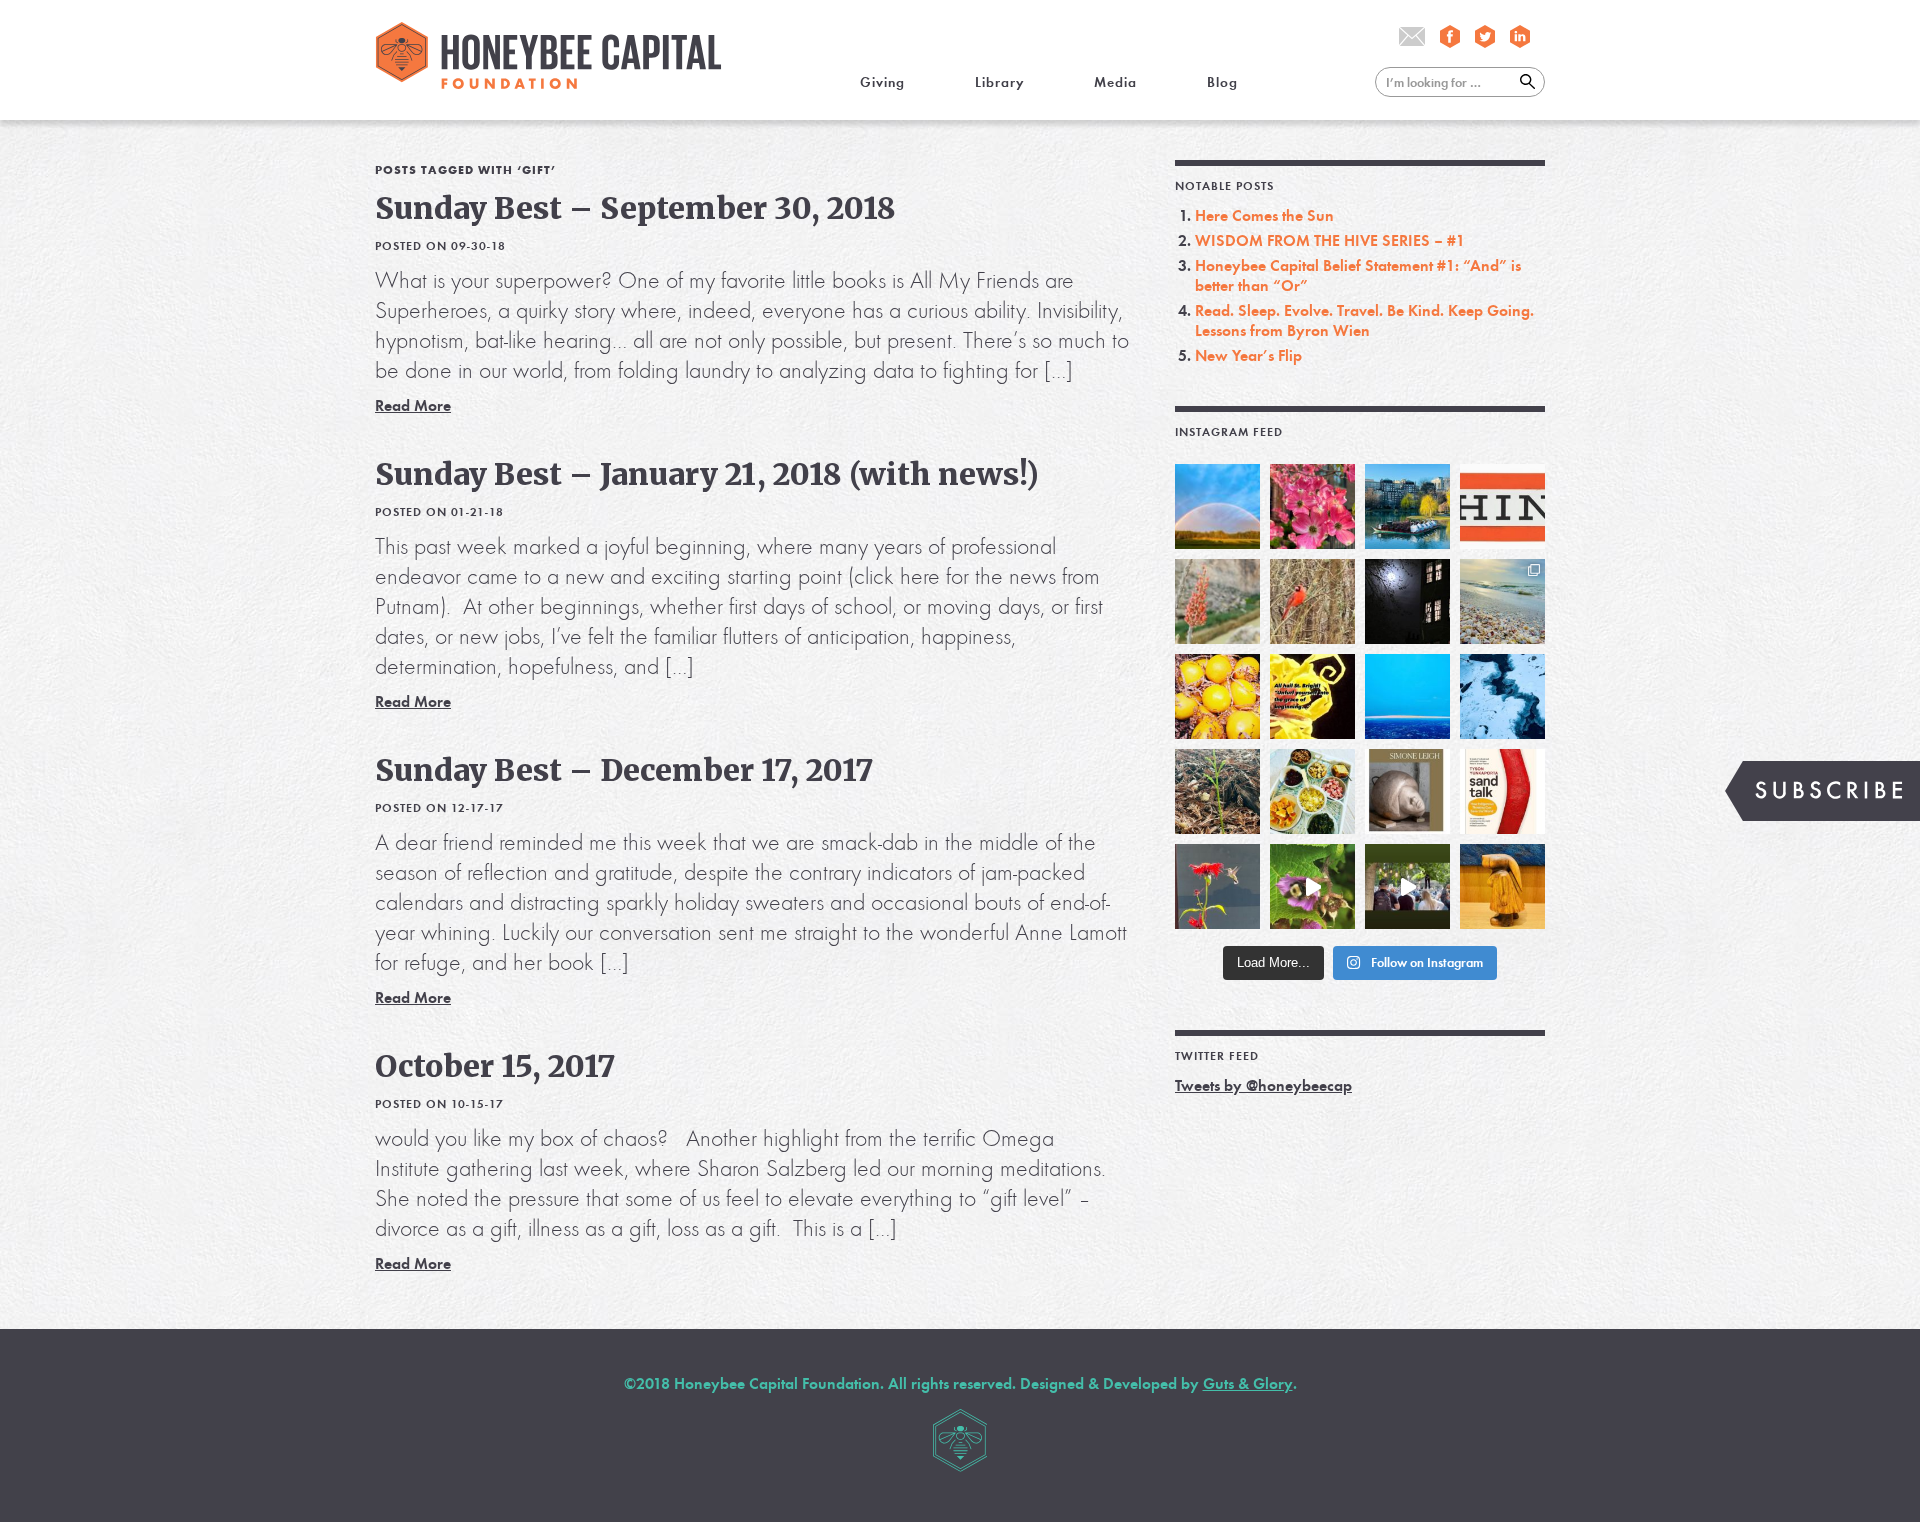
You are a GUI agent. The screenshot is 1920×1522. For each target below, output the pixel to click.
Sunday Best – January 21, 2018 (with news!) (707, 474)
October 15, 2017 (495, 1066)
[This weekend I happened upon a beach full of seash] (1502, 601)
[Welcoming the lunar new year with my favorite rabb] (1502, 886)
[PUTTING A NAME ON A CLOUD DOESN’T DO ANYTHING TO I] (1407, 696)
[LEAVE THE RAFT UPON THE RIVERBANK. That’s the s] (1217, 601)
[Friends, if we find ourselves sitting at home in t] (1217, 506)
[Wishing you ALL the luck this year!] (1312, 791)
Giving (882, 82)
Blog (1222, 82)
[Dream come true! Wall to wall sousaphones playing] (1407, 886)
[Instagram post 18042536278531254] (1502, 791)
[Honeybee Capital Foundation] (548, 83)
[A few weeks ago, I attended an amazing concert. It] (1312, 601)
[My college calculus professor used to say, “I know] (1502, 696)
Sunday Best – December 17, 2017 (624, 770)
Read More (413, 405)
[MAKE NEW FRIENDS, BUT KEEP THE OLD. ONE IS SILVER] (1407, 601)
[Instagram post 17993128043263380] (1407, 791)
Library (999, 82)
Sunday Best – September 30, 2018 (635, 208)
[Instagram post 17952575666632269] (1312, 696)
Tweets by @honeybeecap (1263, 1085)
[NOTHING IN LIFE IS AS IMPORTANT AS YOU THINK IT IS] (1502, 506)
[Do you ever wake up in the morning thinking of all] (1217, 886)
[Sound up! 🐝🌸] (1312, 886)
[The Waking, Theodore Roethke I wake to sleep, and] (1312, 506)
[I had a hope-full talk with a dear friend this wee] (1217, 791)
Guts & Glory (1248, 1383)
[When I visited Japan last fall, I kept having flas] (1217, 696)
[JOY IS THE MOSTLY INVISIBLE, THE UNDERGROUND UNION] (1407, 506)
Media (1115, 82)
